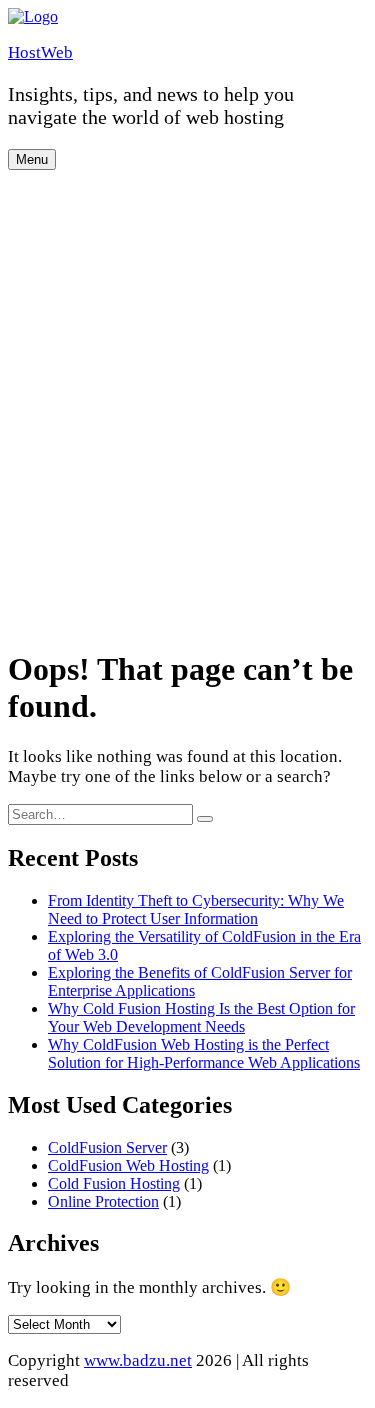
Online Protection (103, 1201)
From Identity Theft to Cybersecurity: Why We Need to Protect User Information (196, 909)
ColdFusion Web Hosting (128, 1165)
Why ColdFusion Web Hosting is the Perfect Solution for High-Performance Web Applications (204, 1053)
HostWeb (40, 52)
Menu (32, 159)
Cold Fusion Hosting (114, 1183)
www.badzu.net (138, 1360)
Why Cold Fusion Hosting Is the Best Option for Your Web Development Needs (201, 1017)
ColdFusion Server (107, 1147)
